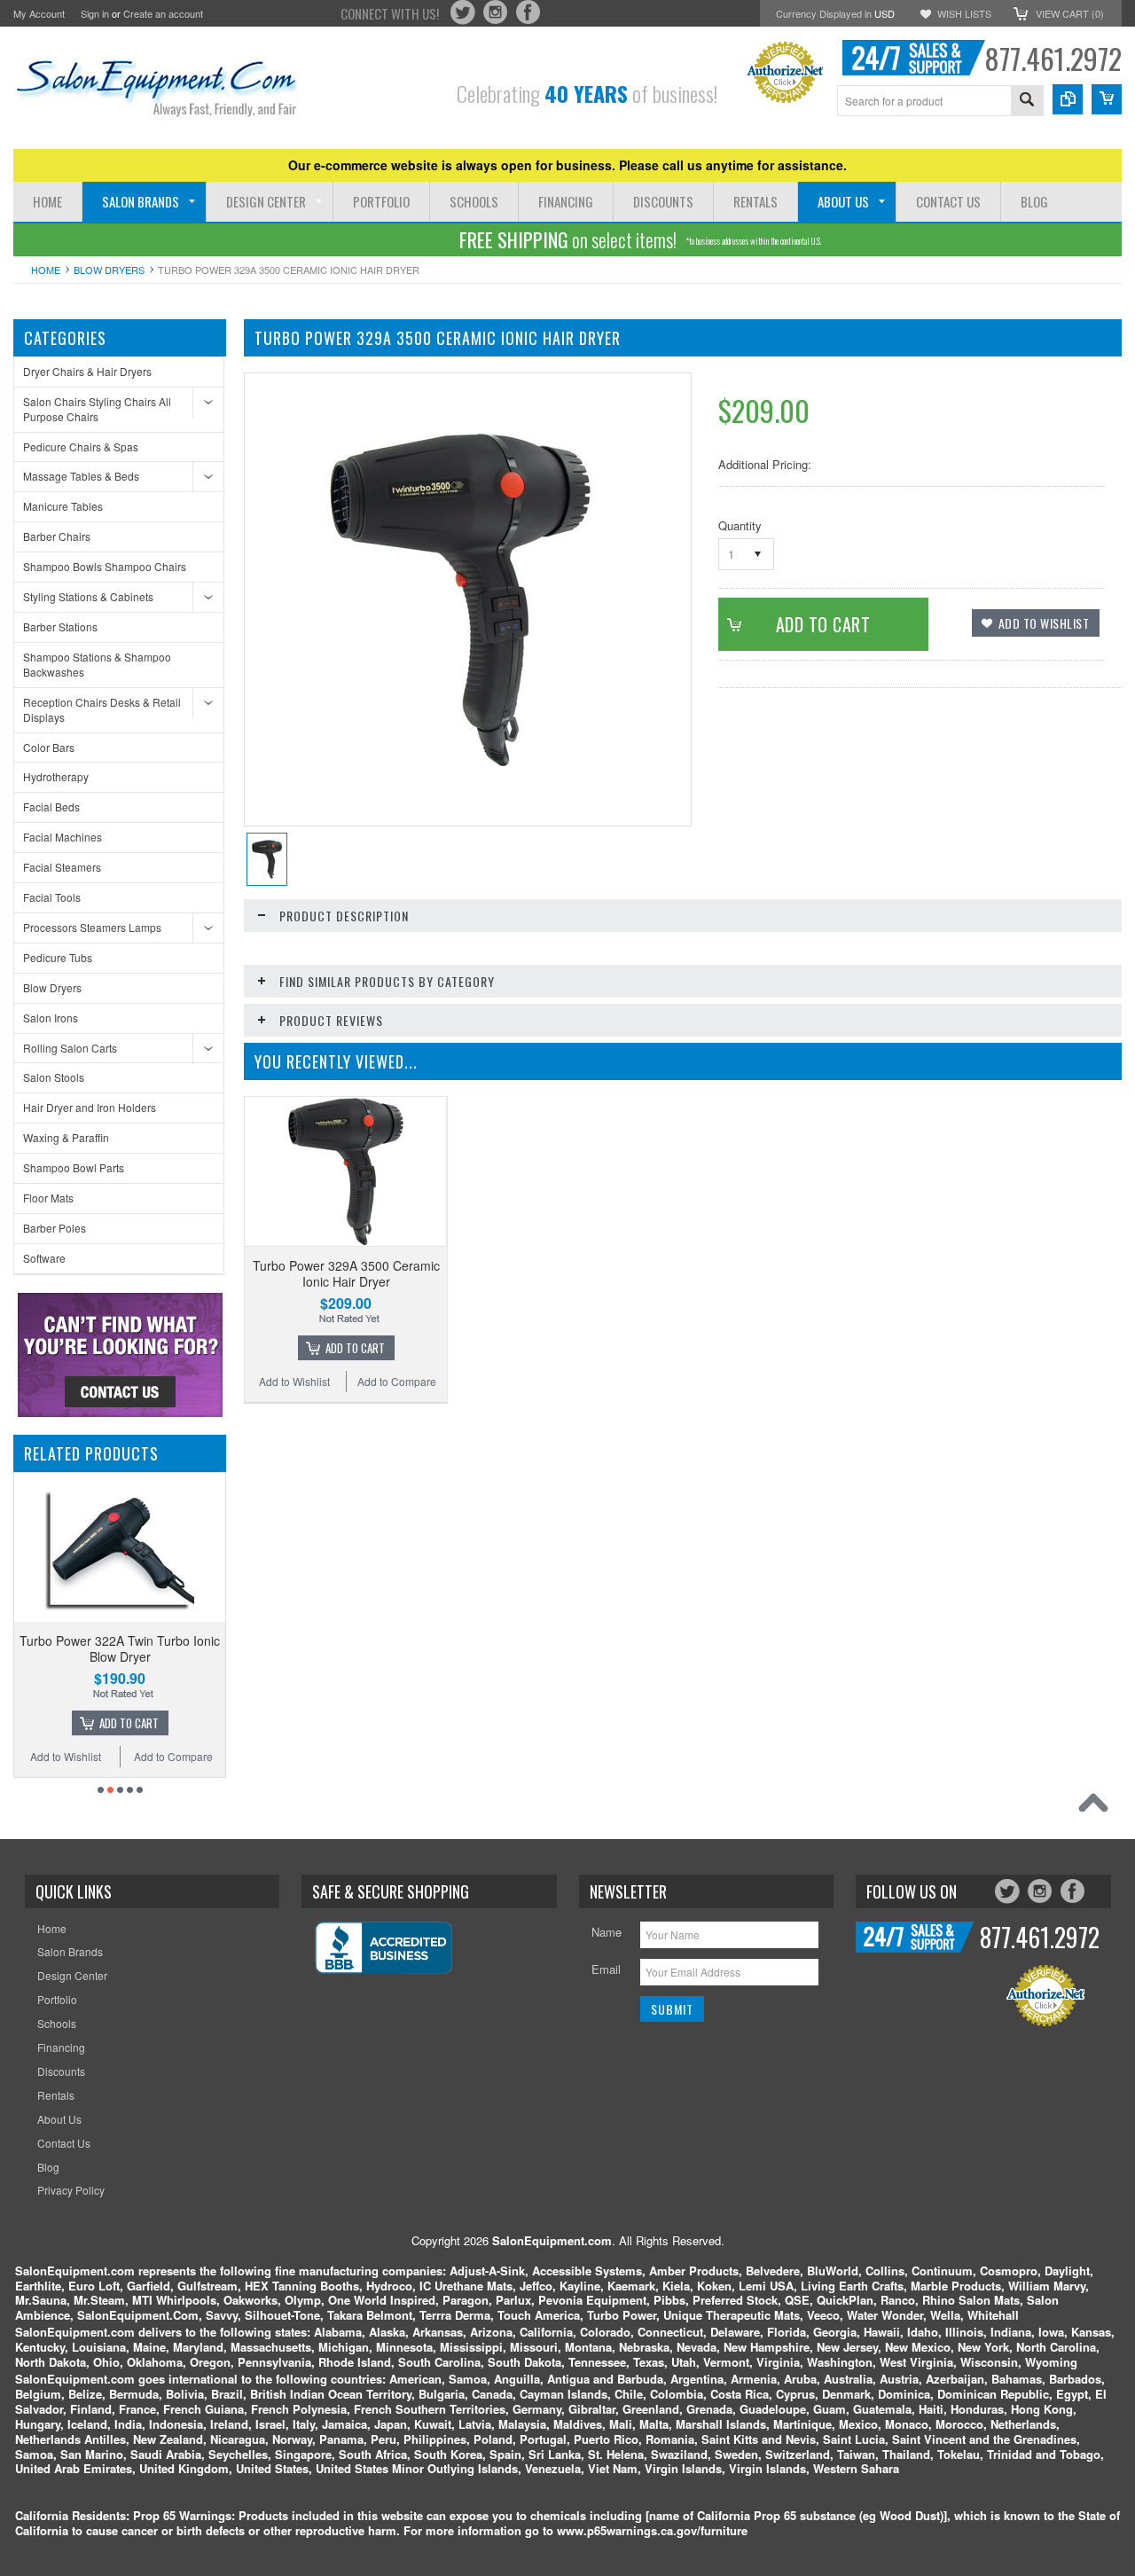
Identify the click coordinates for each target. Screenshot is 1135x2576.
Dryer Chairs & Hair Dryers (87, 371)
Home (46, 270)
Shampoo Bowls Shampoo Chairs (105, 566)
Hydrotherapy (56, 776)
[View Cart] (1107, 99)
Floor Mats (48, 1198)
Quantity (740, 525)
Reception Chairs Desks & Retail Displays (102, 709)
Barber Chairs (57, 536)
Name (607, 1932)
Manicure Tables (63, 506)
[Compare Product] (1068, 99)
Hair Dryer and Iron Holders (90, 1107)
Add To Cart (355, 1348)
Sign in (95, 13)
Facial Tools (52, 897)
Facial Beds (51, 806)
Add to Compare (87, 1756)
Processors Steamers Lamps (92, 927)
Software (44, 1258)
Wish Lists (964, 13)
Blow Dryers (109, 270)
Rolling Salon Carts (70, 1048)
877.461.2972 (1053, 58)
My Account (39, 13)
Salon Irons (51, 1018)
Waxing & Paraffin (66, 1137)
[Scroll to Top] (1098, 1807)
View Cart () (1070, 13)
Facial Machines (63, 837)
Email (606, 1969)
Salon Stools (54, 1077)
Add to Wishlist (191, 1756)
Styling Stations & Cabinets (88, 596)
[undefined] (458, 763)
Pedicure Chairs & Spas (81, 446)
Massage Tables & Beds (81, 476)
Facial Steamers (62, 867)
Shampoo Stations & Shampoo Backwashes (97, 664)
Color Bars (49, 747)
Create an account (163, 13)
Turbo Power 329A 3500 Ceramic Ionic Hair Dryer (346, 1273)
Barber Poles (55, 1228)
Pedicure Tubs (58, 957)
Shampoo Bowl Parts (74, 1167)
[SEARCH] (1027, 102)
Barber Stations (60, 626)
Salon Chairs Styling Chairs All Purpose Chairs (97, 409)
